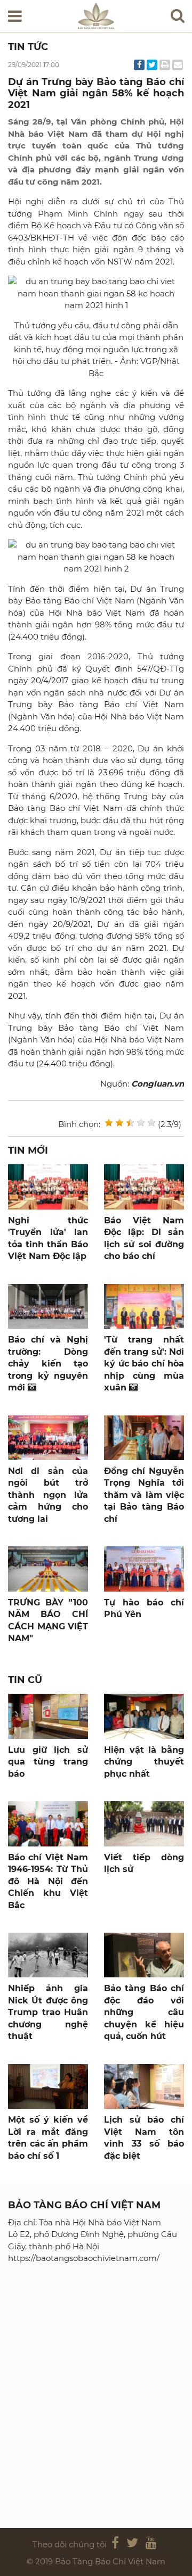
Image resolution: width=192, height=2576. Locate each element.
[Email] (178, 65)
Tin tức (28, 47)
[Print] (165, 65)
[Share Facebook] (139, 65)
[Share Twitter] (152, 65)
